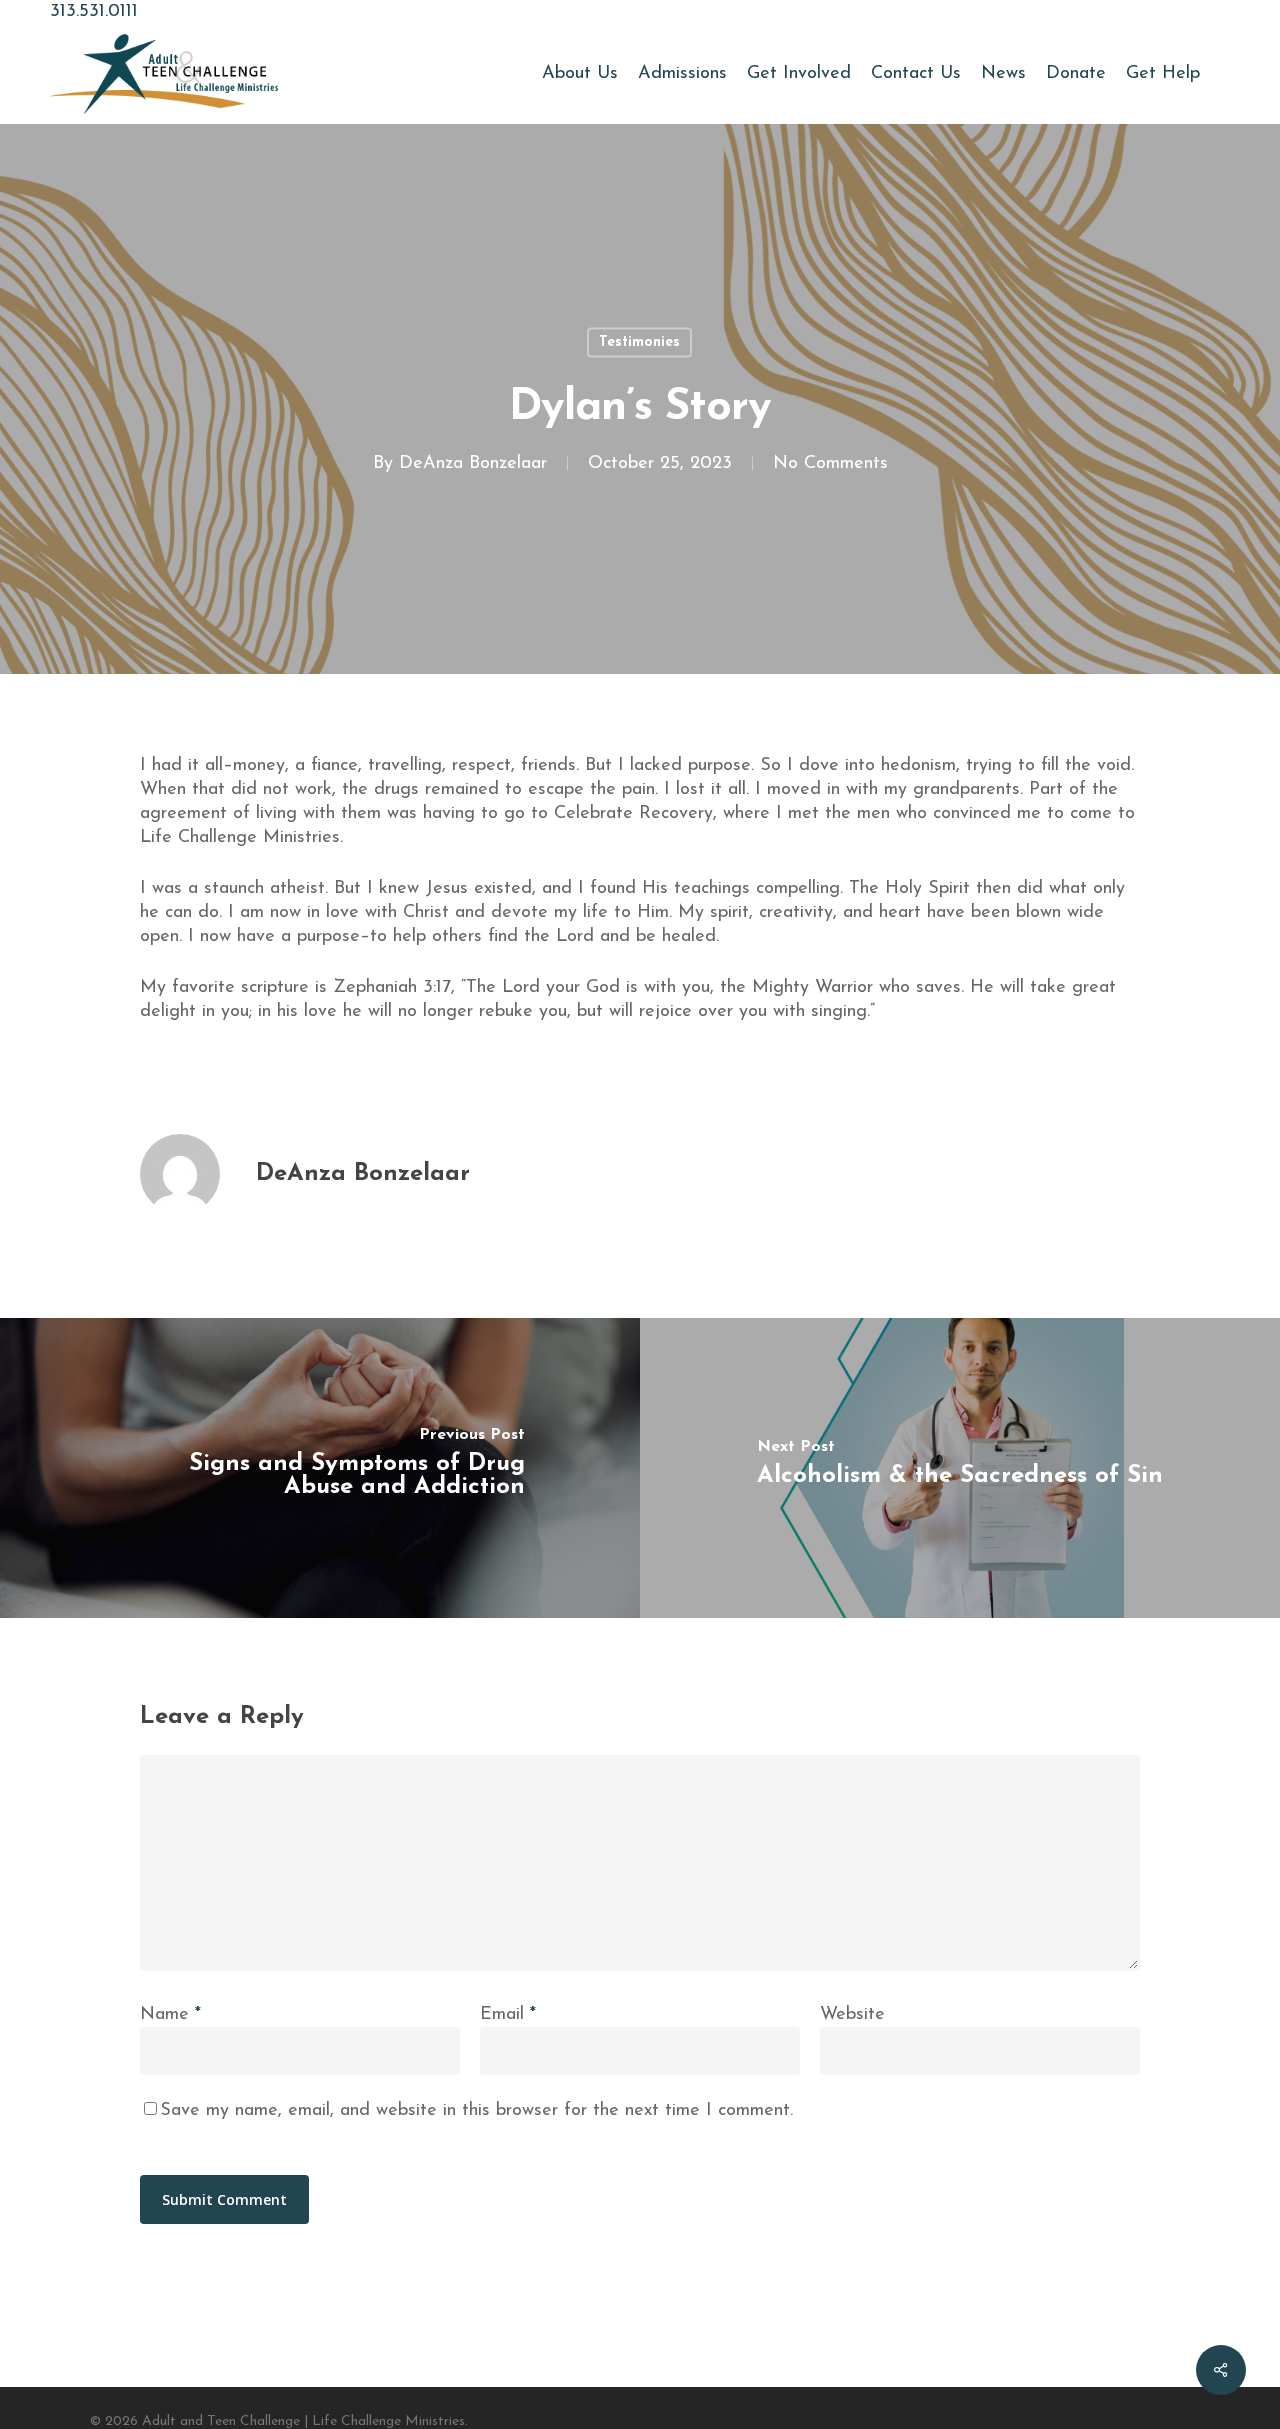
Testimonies (639, 342)
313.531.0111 (94, 12)
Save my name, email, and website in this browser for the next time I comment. (476, 2111)
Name (170, 2015)
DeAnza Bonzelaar (473, 464)
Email (508, 2015)
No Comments (830, 464)
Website (852, 2015)
